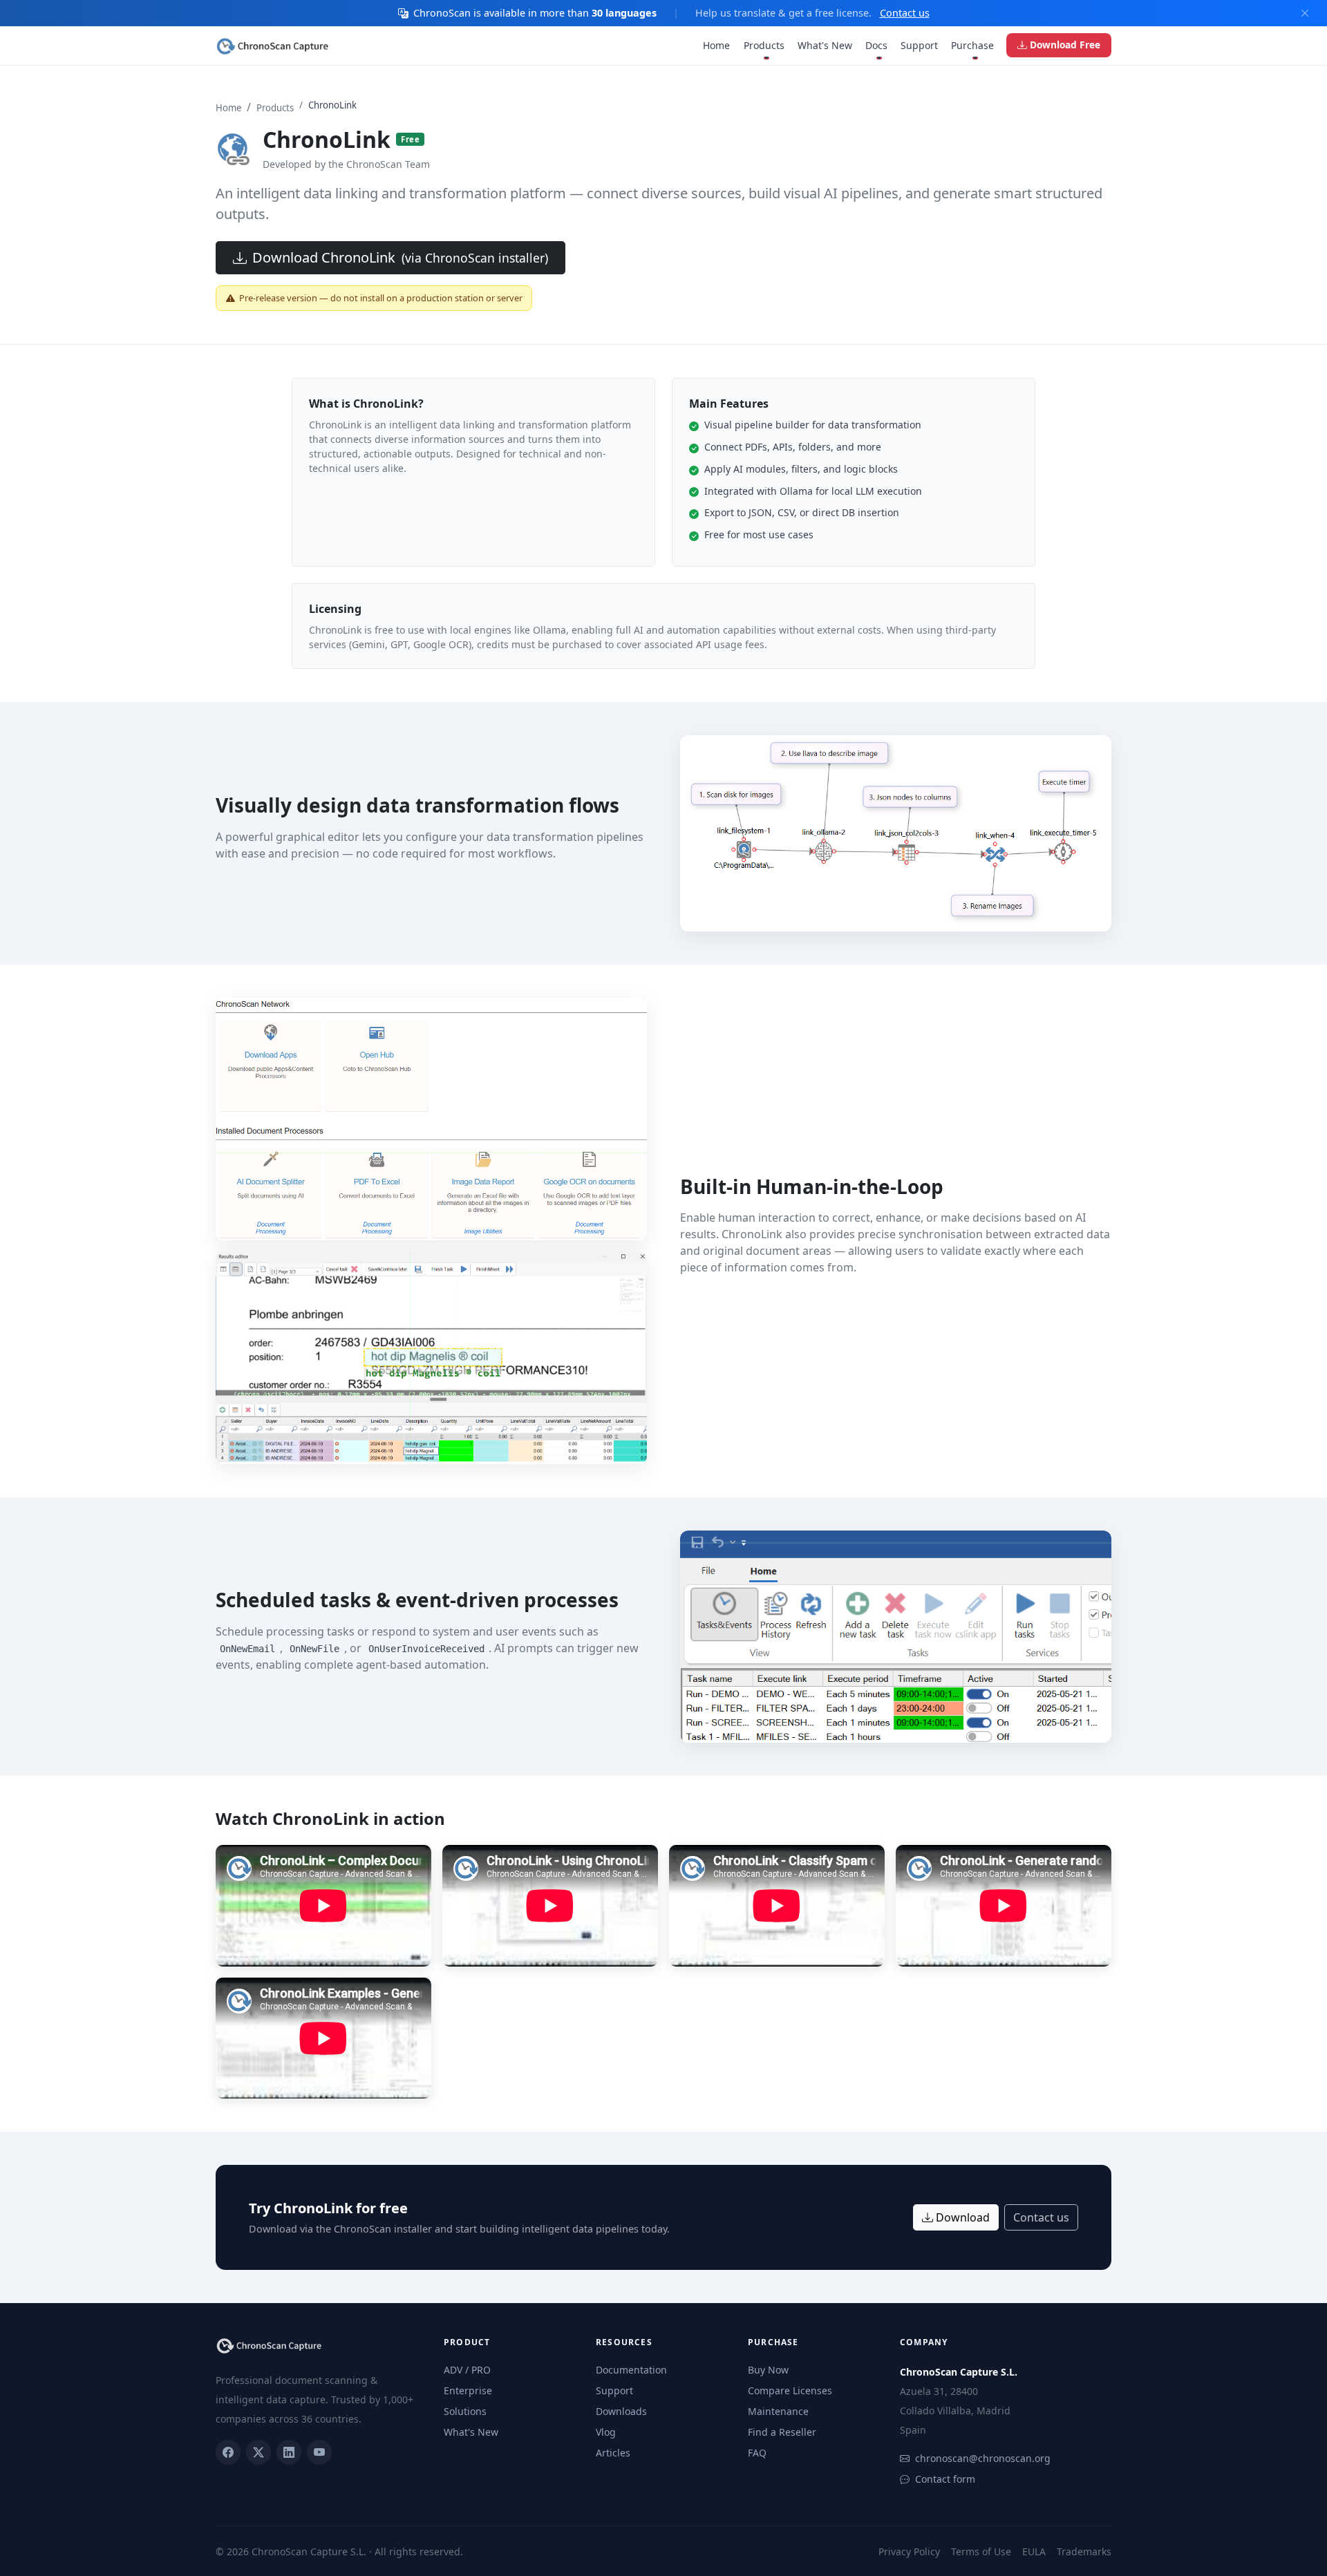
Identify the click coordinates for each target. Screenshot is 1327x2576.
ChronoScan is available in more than (535, 13)
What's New (825, 45)
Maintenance (778, 2411)
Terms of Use (981, 2551)
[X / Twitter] (258, 2452)
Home (716, 45)
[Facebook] (228, 2452)
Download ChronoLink (400, 257)
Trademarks (1084, 2551)
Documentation (631, 2370)
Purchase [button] (972, 45)
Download (963, 2217)
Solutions (465, 2411)
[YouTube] (319, 2452)
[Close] (1305, 13)
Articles (613, 2453)
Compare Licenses (790, 2390)
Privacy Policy (909, 2551)
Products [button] (764, 45)
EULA (1034, 2551)
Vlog (606, 2432)
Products (275, 108)
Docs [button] (876, 45)
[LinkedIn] (289, 2452)
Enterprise (468, 2390)
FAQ (757, 2453)
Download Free (1065, 45)
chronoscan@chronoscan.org (983, 2458)
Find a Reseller (782, 2432)
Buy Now (768, 2370)
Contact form (945, 2479)
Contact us (905, 13)
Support (919, 45)
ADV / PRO (467, 2370)
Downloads (621, 2411)
